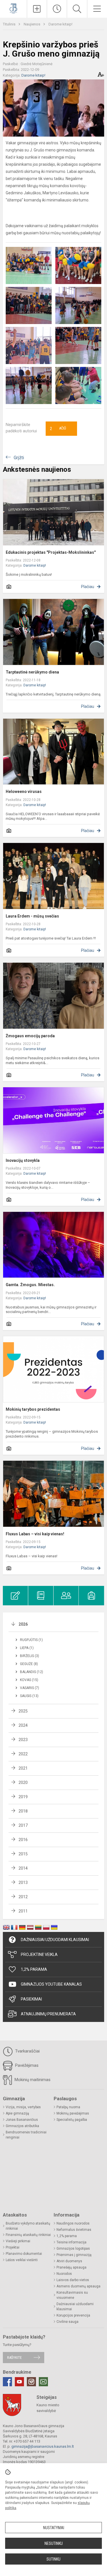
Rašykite (14, 2358)
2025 (23, 1711)
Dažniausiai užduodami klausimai (55, 1940)
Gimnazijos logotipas (73, 2249)
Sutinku (53, 2559)
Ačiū (58, 429)
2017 (23, 1825)
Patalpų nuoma (68, 2107)
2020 (23, 1782)
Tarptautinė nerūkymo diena (32, 672)
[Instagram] (31, 2382)
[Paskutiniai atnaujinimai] (57, 9)
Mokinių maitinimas (32, 2080)
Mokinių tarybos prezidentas (33, 1409)
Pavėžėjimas (26, 2065)
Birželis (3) (30, 1656)
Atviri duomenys (69, 2261)
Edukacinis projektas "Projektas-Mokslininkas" (51, 552)
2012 (23, 1897)
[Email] (43, 2382)
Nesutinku (54, 2543)
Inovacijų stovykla (23, 1160)
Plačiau (88, 587)
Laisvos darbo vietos (73, 2280)
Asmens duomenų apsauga (78, 2286)
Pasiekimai (31, 1999)
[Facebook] (7, 2382)
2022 (23, 1754)
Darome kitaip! (60, 24)
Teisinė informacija (71, 2242)
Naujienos (32, 24)
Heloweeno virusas (24, 792)
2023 (23, 1740)
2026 (23, 1624)
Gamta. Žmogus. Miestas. (30, 1285)
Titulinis (10, 24)
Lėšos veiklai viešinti (22, 2260)
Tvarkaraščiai (27, 2051)
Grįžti (19, 458)
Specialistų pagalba (72, 2120)
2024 (23, 1725)
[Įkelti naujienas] (37, 9)
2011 (23, 1911)
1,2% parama (67, 2236)
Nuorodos (64, 2274)
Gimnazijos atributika (22, 2126)
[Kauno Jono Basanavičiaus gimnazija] (13, 8)
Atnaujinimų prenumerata (48, 2014)
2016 (23, 1840)
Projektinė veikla (39, 1955)
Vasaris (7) (30, 1688)
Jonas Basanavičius (22, 2120)
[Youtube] (19, 2382)
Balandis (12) (32, 1672)
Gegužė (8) (29, 1664)
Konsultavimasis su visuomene (72, 2295)
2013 (23, 1882)
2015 (23, 1854)
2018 (23, 1811)
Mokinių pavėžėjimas (73, 2113)
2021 (23, 1768)
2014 (23, 1868)
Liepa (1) (27, 1648)
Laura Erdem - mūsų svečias (32, 916)
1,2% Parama (34, 1969)
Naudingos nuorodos (73, 2223)
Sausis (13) (29, 1696)
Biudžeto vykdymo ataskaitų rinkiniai (28, 2226)
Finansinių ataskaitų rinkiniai (28, 2235)
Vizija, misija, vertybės (23, 2107)
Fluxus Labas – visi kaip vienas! (35, 1534)
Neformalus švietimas (74, 2230)
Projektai (13, 2247)
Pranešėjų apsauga (71, 2267)
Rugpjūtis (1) (31, 1640)
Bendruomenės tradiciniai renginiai (26, 2135)
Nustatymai (54, 2528)
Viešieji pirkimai (18, 2241)
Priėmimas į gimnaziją (74, 2255)
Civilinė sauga (67, 2322)
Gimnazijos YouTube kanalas (51, 1984)
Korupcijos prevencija (73, 2315)
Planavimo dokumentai (24, 2254)
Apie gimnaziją (17, 2113)
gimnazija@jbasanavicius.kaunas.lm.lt (43, 2446)
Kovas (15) (29, 1680)
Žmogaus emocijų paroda (30, 1036)
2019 (23, 1797)
